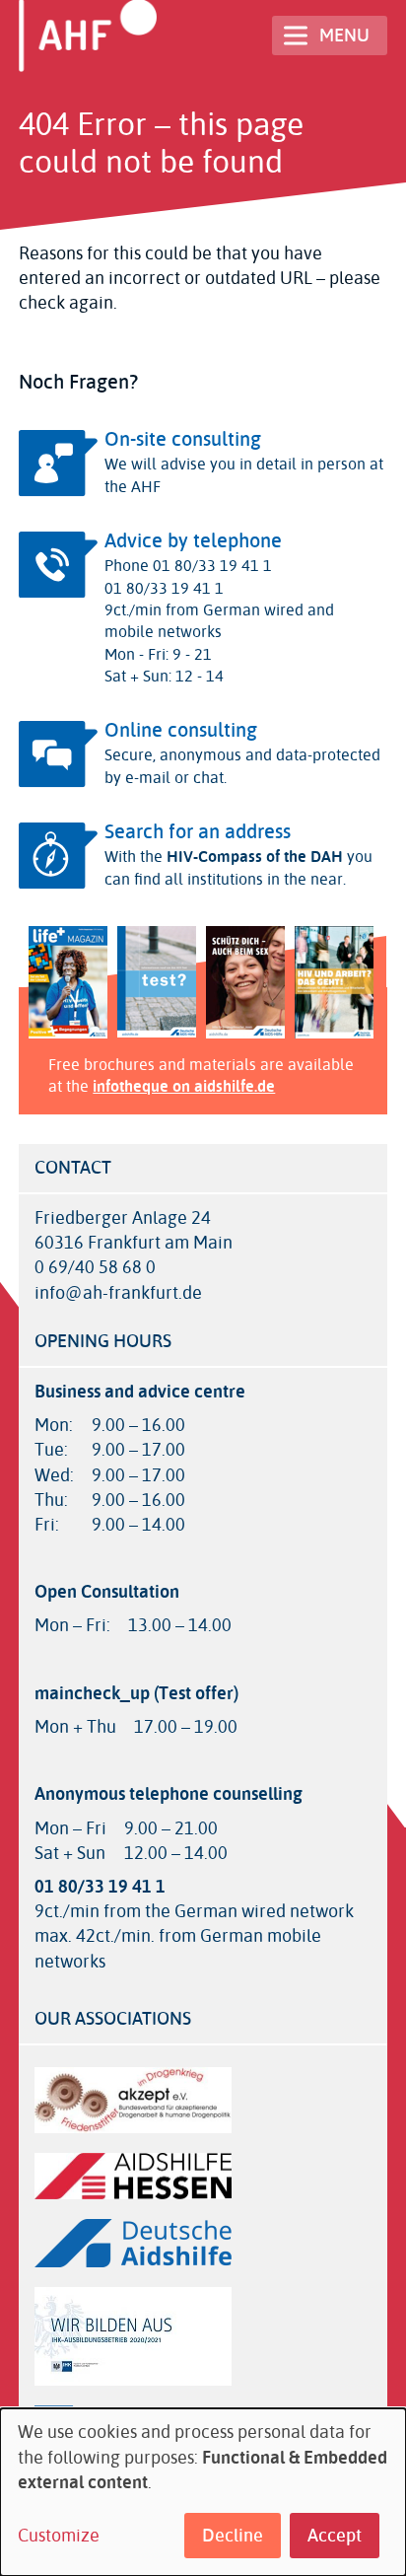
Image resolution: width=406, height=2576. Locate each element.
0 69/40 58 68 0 (95, 1268)
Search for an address (198, 832)
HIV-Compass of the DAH (255, 857)
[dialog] (203, 2492)
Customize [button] (59, 2536)
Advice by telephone (193, 541)
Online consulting (181, 730)
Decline (233, 2536)
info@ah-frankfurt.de (118, 1293)
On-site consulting (183, 439)
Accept (335, 2536)
